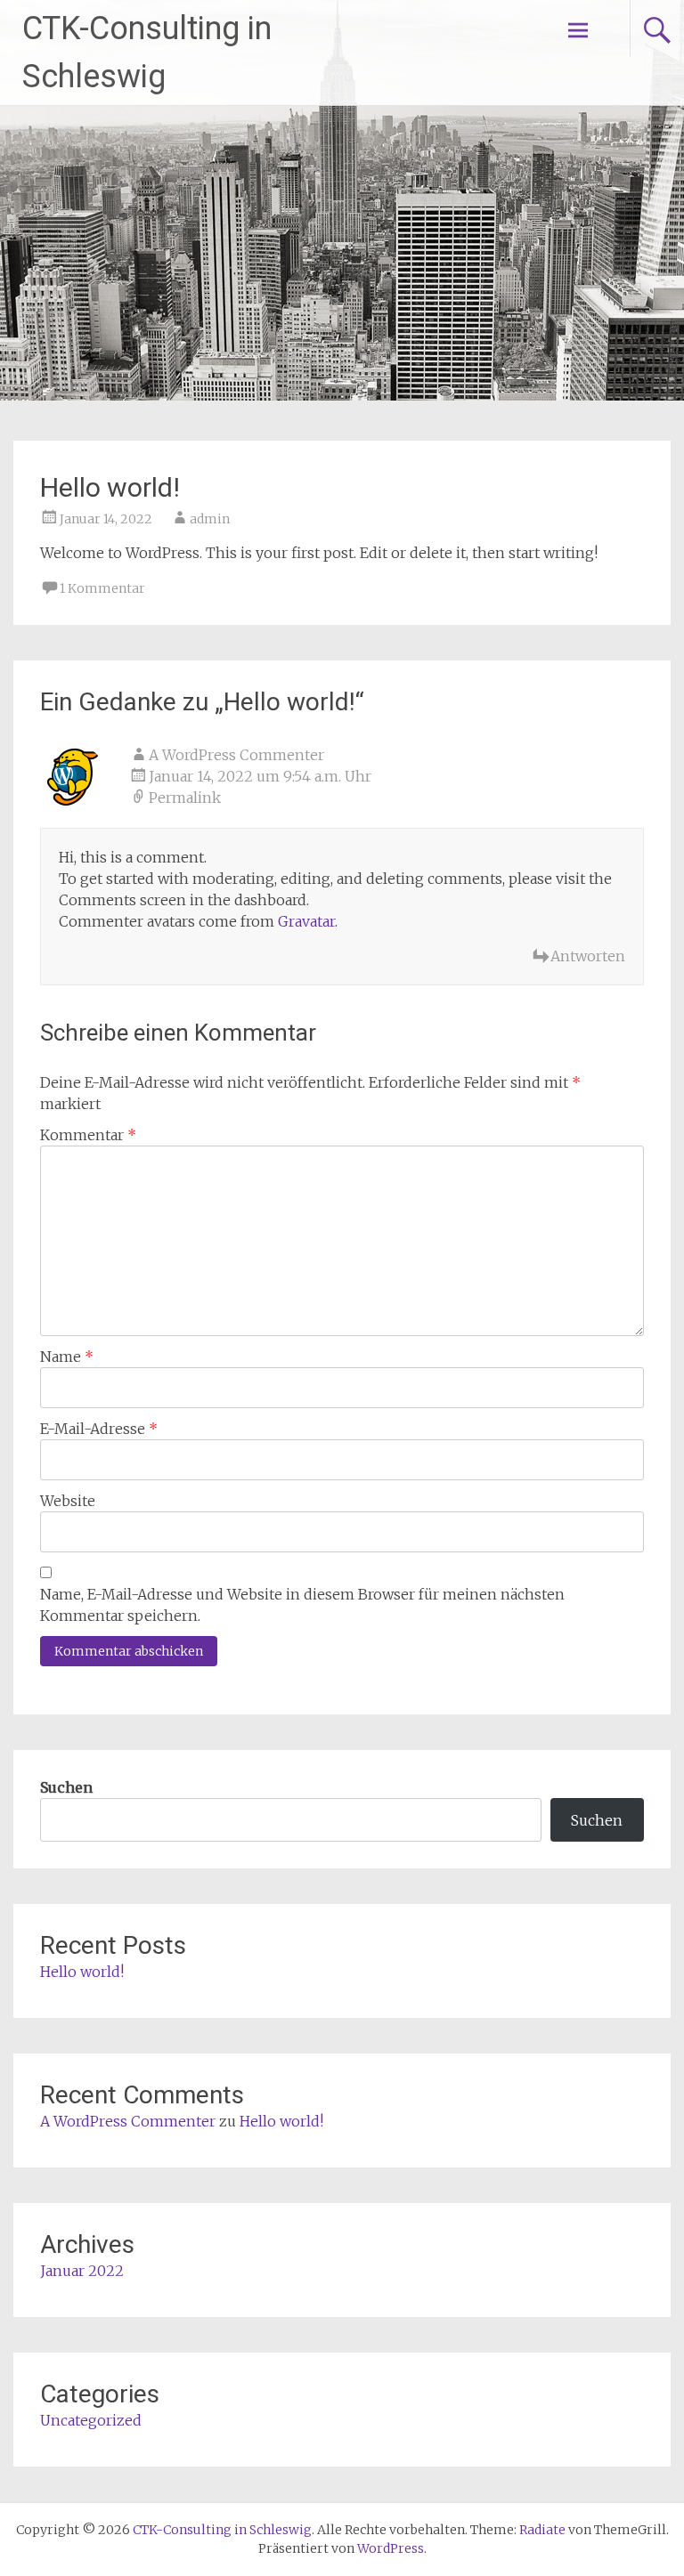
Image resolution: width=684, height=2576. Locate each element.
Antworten (588, 956)
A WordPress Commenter (236, 755)
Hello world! (82, 1972)
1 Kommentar (102, 588)
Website (68, 1501)
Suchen (66, 1787)
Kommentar (88, 1135)
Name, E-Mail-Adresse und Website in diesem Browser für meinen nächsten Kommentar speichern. (302, 1605)
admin (210, 519)
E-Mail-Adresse (99, 1429)
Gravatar (306, 921)
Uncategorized (91, 2420)
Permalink (185, 798)
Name (67, 1357)
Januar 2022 (82, 2271)
